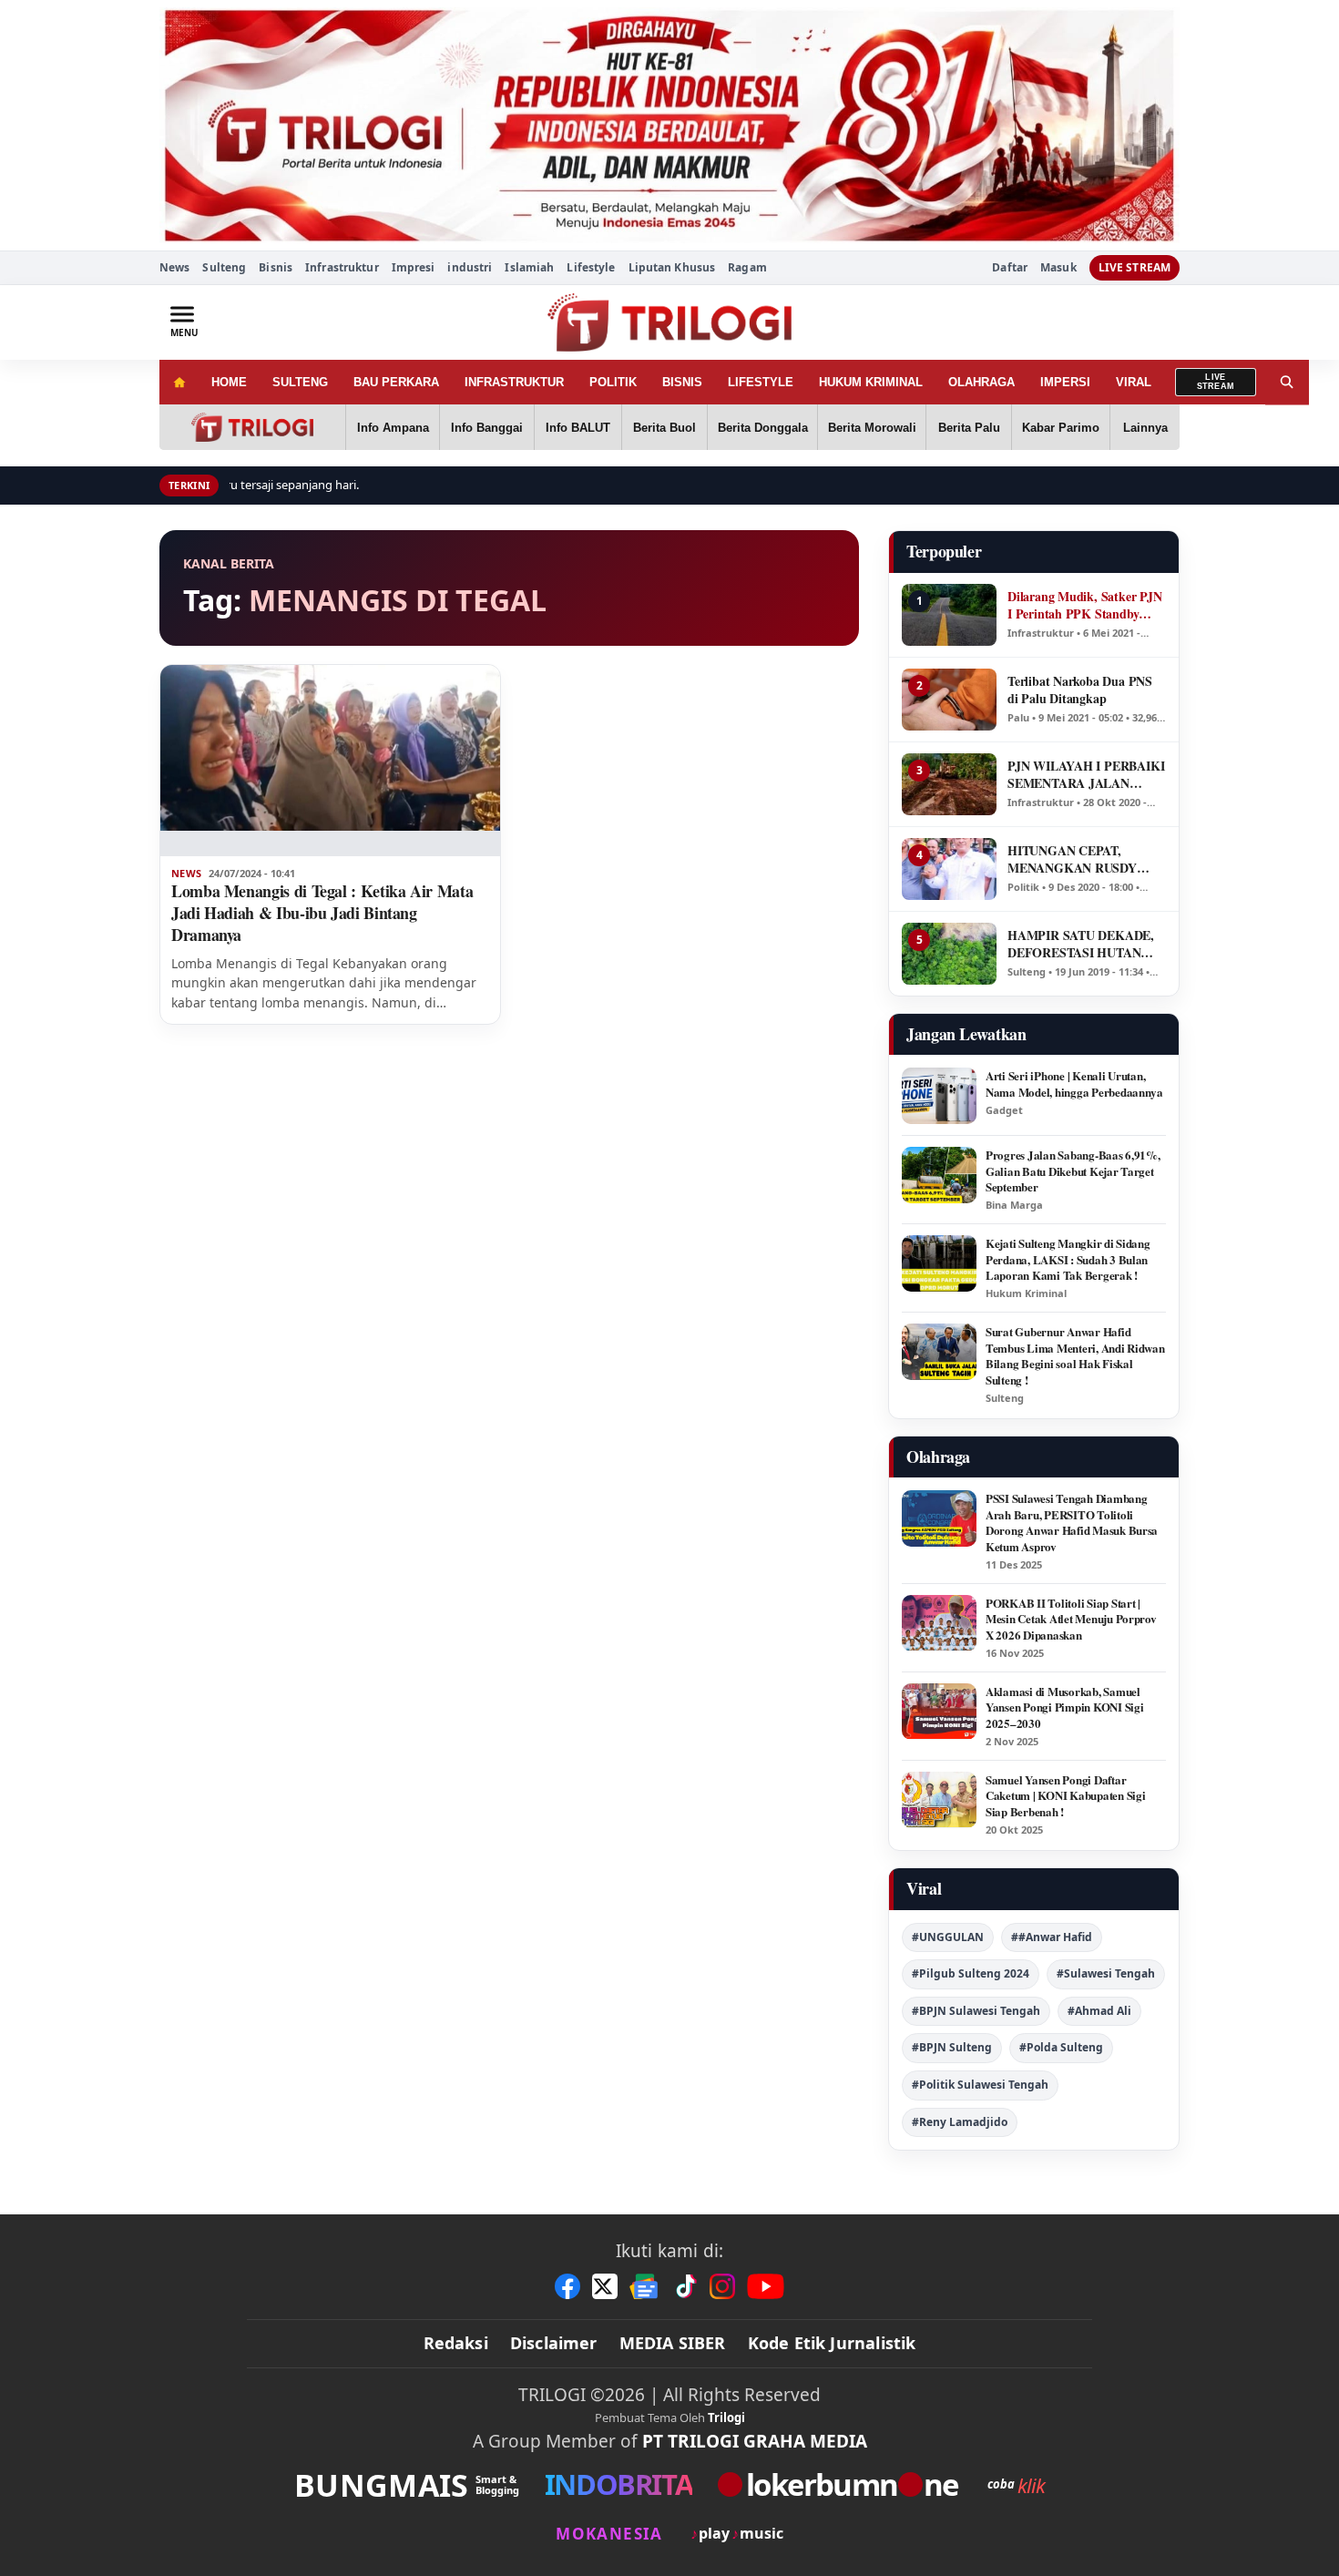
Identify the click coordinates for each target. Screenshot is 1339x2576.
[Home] (179, 382)
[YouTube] (766, 2286)
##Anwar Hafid (1052, 1937)
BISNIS (682, 382)
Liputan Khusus (672, 267)
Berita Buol (664, 428)
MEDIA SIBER (673, 2343)
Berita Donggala (763, 428)
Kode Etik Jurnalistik (832, 2343)
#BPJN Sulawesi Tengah (976, 2011)
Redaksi (456, 2343)
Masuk (1058, 268)
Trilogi (726, 2418)
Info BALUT (578, 428)
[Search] (1287, 382)
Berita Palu (969, 428)
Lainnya (1145, 428)
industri (470, 267)
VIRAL (1134, 382)
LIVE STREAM (1135, 267)
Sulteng (224, 267)
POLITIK (613, 382)
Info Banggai (487, 428)
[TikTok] (685, 2286)
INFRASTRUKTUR (514, 382)
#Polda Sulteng (1061, 2047)
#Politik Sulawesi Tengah (980, 2085)
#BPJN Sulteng (952, 2047)
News (174, 267)
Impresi (414, 267)
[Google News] (645, 2286)
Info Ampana (393, 428)
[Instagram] (722, 2286)
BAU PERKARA (396, 382)
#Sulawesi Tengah (1106, 1973)
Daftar (1010, 268)
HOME (229, 382)
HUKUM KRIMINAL (871, 382)
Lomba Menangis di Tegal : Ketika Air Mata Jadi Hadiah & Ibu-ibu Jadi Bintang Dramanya (322, 913)
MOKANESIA (609, 2534)
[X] (605, 2286)
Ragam (747, 267)
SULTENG (300, 382)
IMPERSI (1065, 382)
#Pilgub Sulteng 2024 (971, 1973)
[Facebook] (567, 2286)
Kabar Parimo (1061, 428)
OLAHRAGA (981, 382)
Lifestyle (591, 267)
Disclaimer (554, 2343)
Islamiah (529, 267)
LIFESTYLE (761, 382)
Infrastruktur (342, 267)
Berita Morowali (872, 428)
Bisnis (276, 267)
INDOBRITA (618, 2484)
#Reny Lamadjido (960, 2122)
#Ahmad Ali (1099, 2011)
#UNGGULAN (948, 1937)
